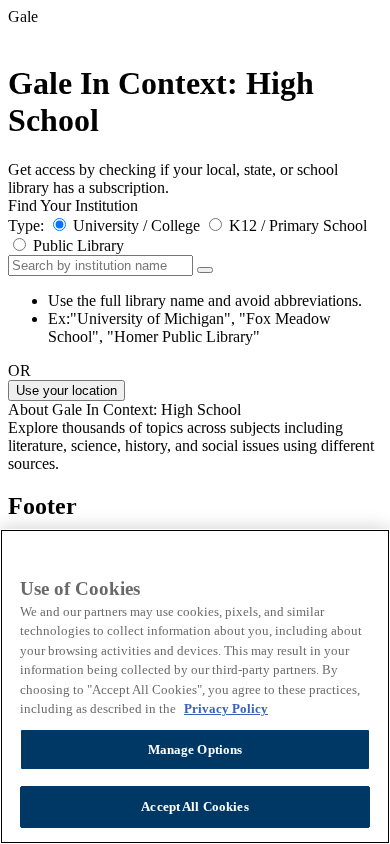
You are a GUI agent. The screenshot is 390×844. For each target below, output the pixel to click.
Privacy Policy (226, 708)
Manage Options (195, 749)
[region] (195, 686)
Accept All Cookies (194, 806)
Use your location (66, 390)
